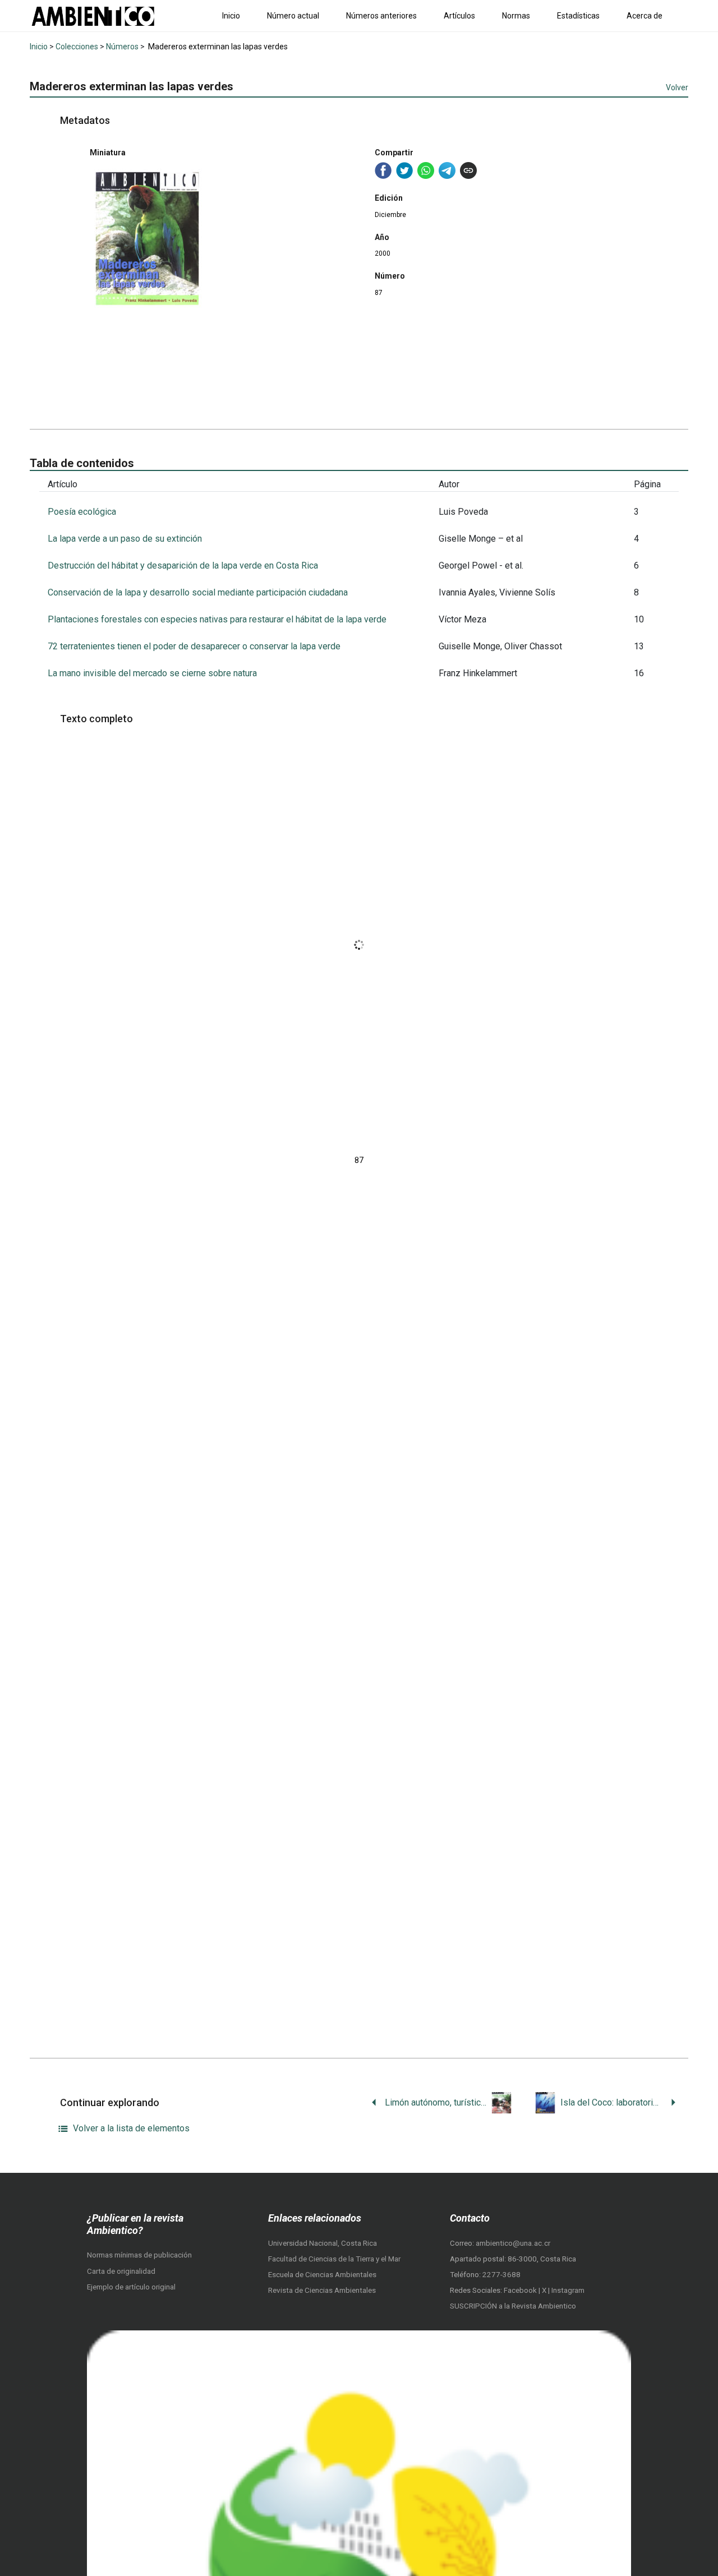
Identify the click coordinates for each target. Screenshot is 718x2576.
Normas (516, 16)
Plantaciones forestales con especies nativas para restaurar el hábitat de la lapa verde (217, 619)
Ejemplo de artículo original (131, 2287)
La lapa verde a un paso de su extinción (125, 539)
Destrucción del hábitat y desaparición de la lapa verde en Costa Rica (183, 565)
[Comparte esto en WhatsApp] (426, 170)
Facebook (521, 2290)
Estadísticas (578, 16)
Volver (677, 87)
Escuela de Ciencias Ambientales (322, 2275)
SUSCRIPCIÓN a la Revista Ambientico (513, 2306)
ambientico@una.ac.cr (513, 2243)
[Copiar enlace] (468, 170)
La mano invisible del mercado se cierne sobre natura (152, 673)
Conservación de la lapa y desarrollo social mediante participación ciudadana (198, 592)
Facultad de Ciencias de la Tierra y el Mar (334, 2259)
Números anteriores (381, 16)
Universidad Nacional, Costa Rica (323, 2243)
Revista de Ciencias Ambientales (322, 2290)
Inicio (231, 16)
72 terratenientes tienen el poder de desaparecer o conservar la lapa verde (194, 646)
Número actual (293, 16)
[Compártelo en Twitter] (404, 170)
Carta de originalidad (121, 2271)
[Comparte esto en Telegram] (447, 170)
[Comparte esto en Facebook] (383, 170)
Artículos (459, 16)
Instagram (568, 2290)
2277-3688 (501, 2275)
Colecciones (77, 47)
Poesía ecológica (82, 512)
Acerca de (645, 16)
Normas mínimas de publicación (139, 2255)
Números (122, 47)
